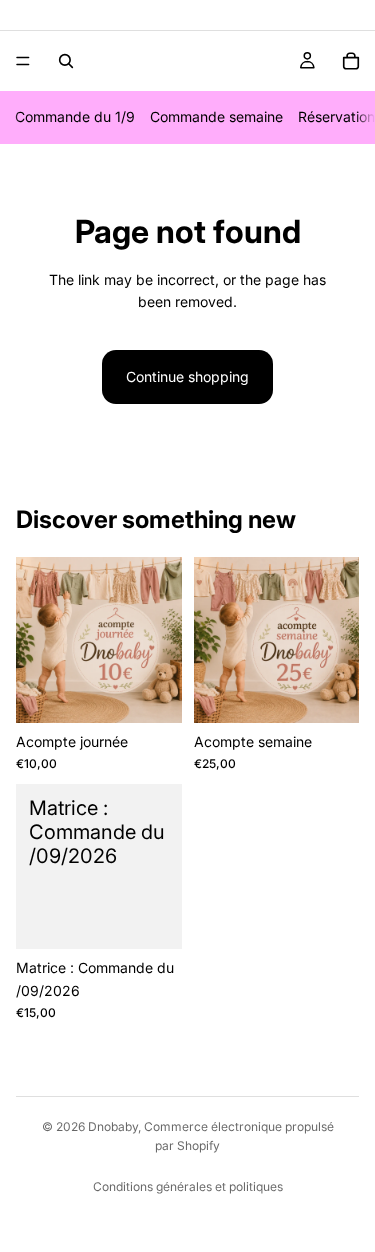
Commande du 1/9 (75, 116)
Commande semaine (216, 116)
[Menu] (23, 61)
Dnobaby (113, 1126)
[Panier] (351, 61)
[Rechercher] (66, 61)
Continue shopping (187, 376)
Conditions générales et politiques (188, 1186)
